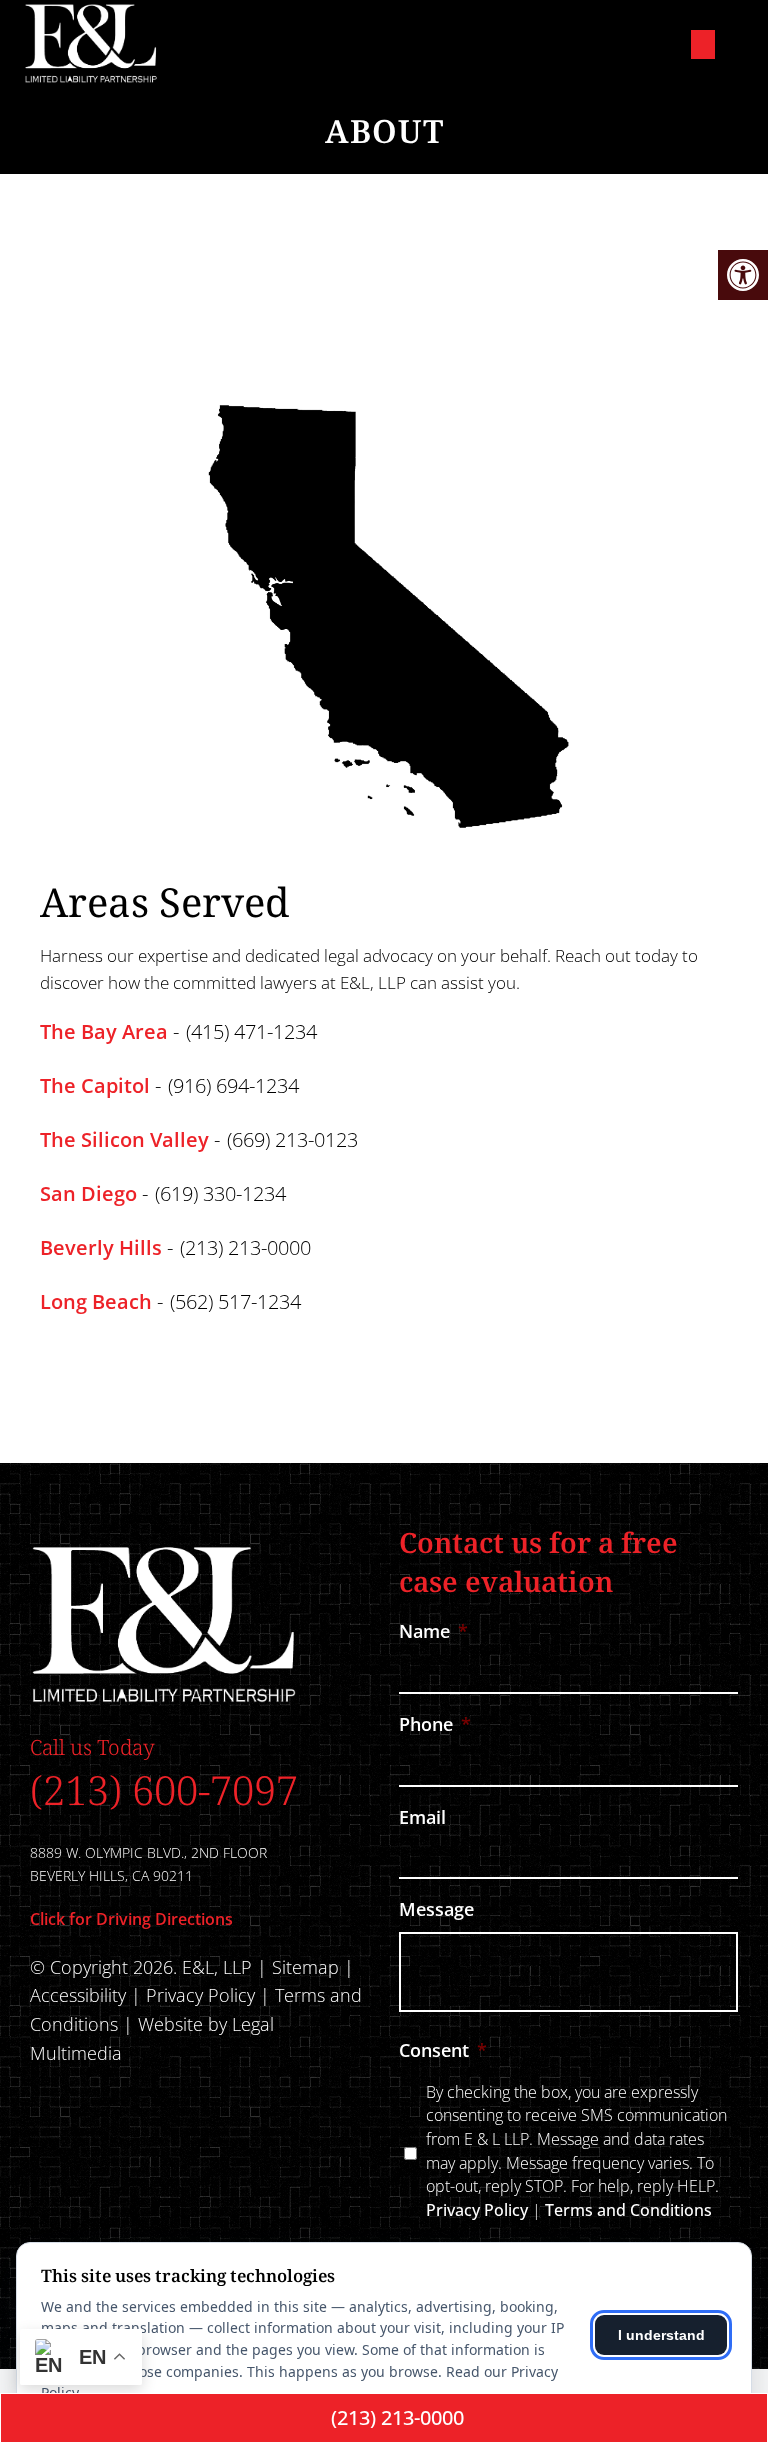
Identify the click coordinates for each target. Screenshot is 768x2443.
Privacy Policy (203, 1995)
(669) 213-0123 (292, 1140)
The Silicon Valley (124, 1140)
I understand (661, 2335)
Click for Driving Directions (131, 1919)
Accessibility (78, 1995)
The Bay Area (104, 1032)
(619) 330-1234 (220, 1194)
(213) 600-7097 (164, 1789)
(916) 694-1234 (233, 1086)
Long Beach (96, 1302)
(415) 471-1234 (251, 1032)
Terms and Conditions (628, 2210)
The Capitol (95, 1086)
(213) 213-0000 (245, 1248)
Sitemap (305, 1967)
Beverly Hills (101, 1248)
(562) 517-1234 (235, 1302)
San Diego (88, 1194)
